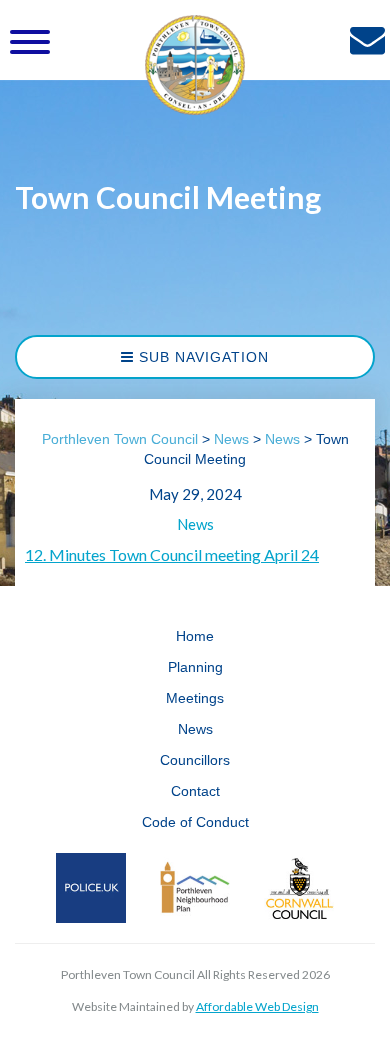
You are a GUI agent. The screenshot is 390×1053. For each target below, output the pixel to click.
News (195, 524)
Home (195, 636)
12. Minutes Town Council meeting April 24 (172, 554)
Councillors (195, 760)
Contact (195, 791)
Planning (195, 667)
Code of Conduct (195, 822)
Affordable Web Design (257, 1006)
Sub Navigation (201, 357)
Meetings (195, 698)
